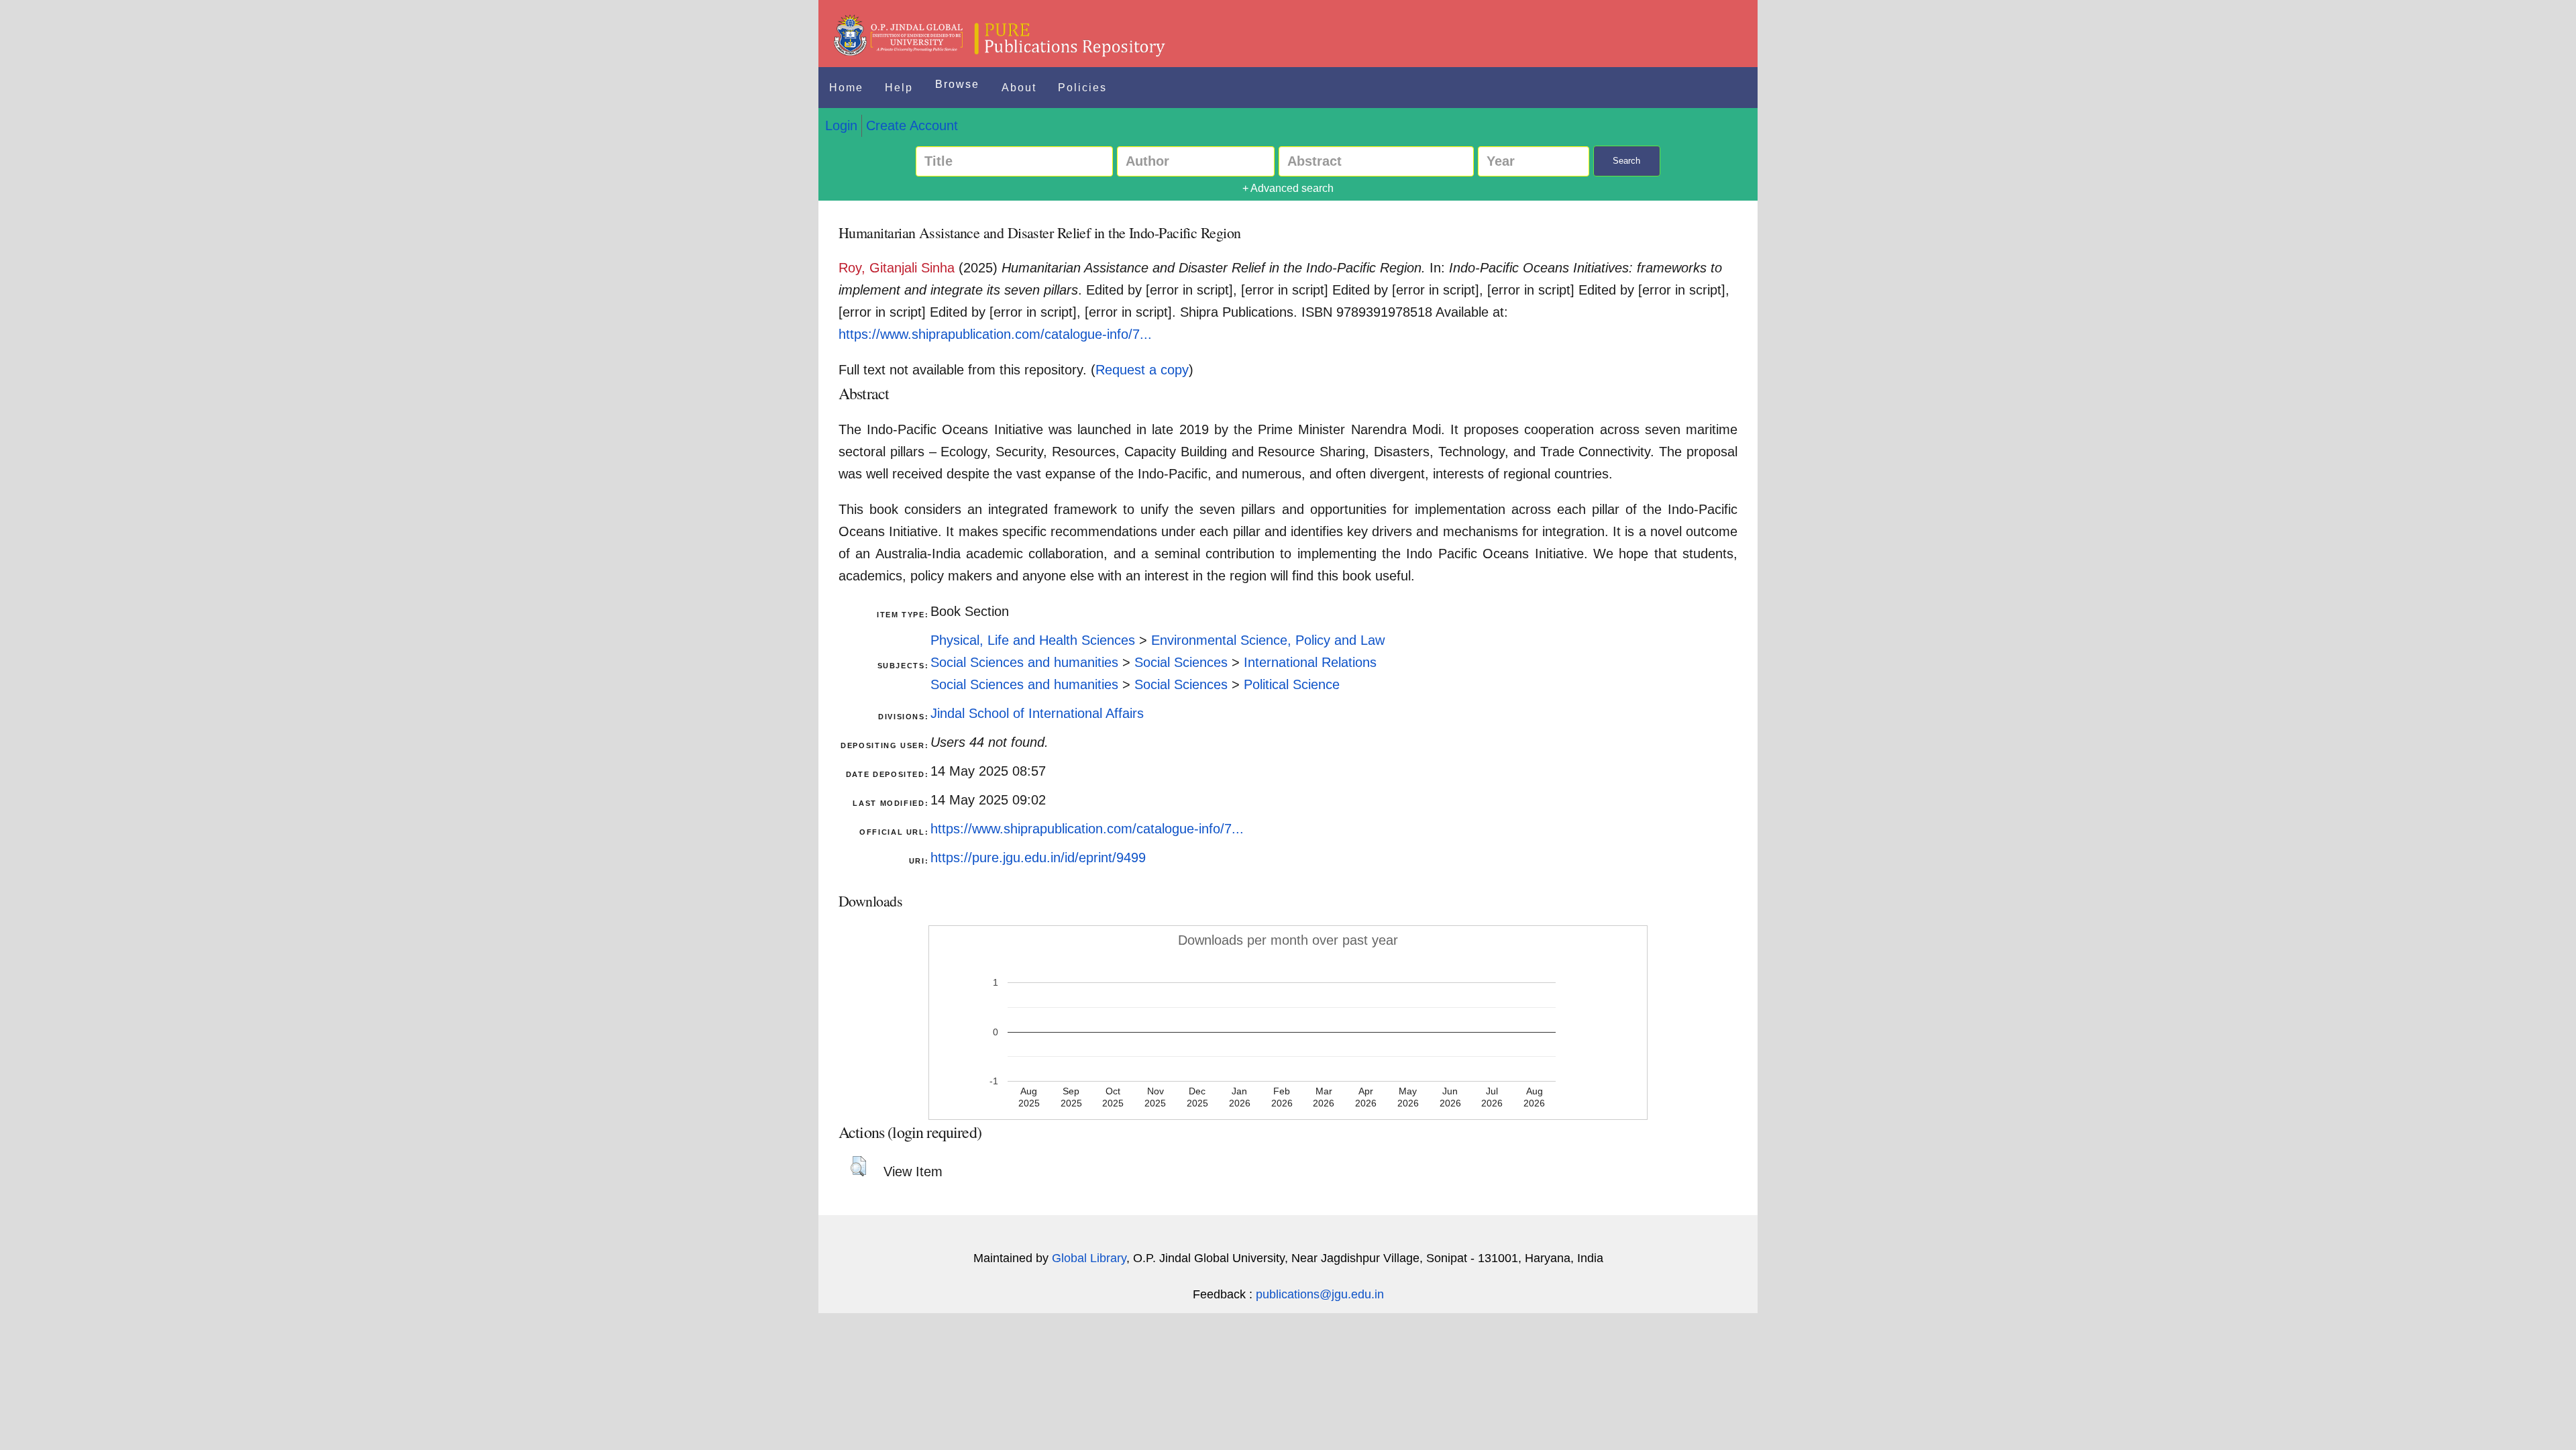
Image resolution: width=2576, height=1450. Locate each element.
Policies (1082, 88)
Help (899, 88)
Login (841, 125)
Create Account (912, 125)
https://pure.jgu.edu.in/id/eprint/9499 (1038, 858)
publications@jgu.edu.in (1320, 1294)
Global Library (1089, 1258)
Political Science (1292, 684)
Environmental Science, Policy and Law (1268, 640)
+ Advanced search (1288, 188)
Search (1626, 161)
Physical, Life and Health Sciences (1033, 640)
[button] (858, 1166)
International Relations (1310, 662)
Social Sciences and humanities (1024, 662)
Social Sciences (1181, 662)
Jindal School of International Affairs (1037, 713)
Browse (957, 84)
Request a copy (1142, 370)
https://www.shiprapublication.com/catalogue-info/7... (995, 334)
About (1019, 88)
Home (846, 88)
